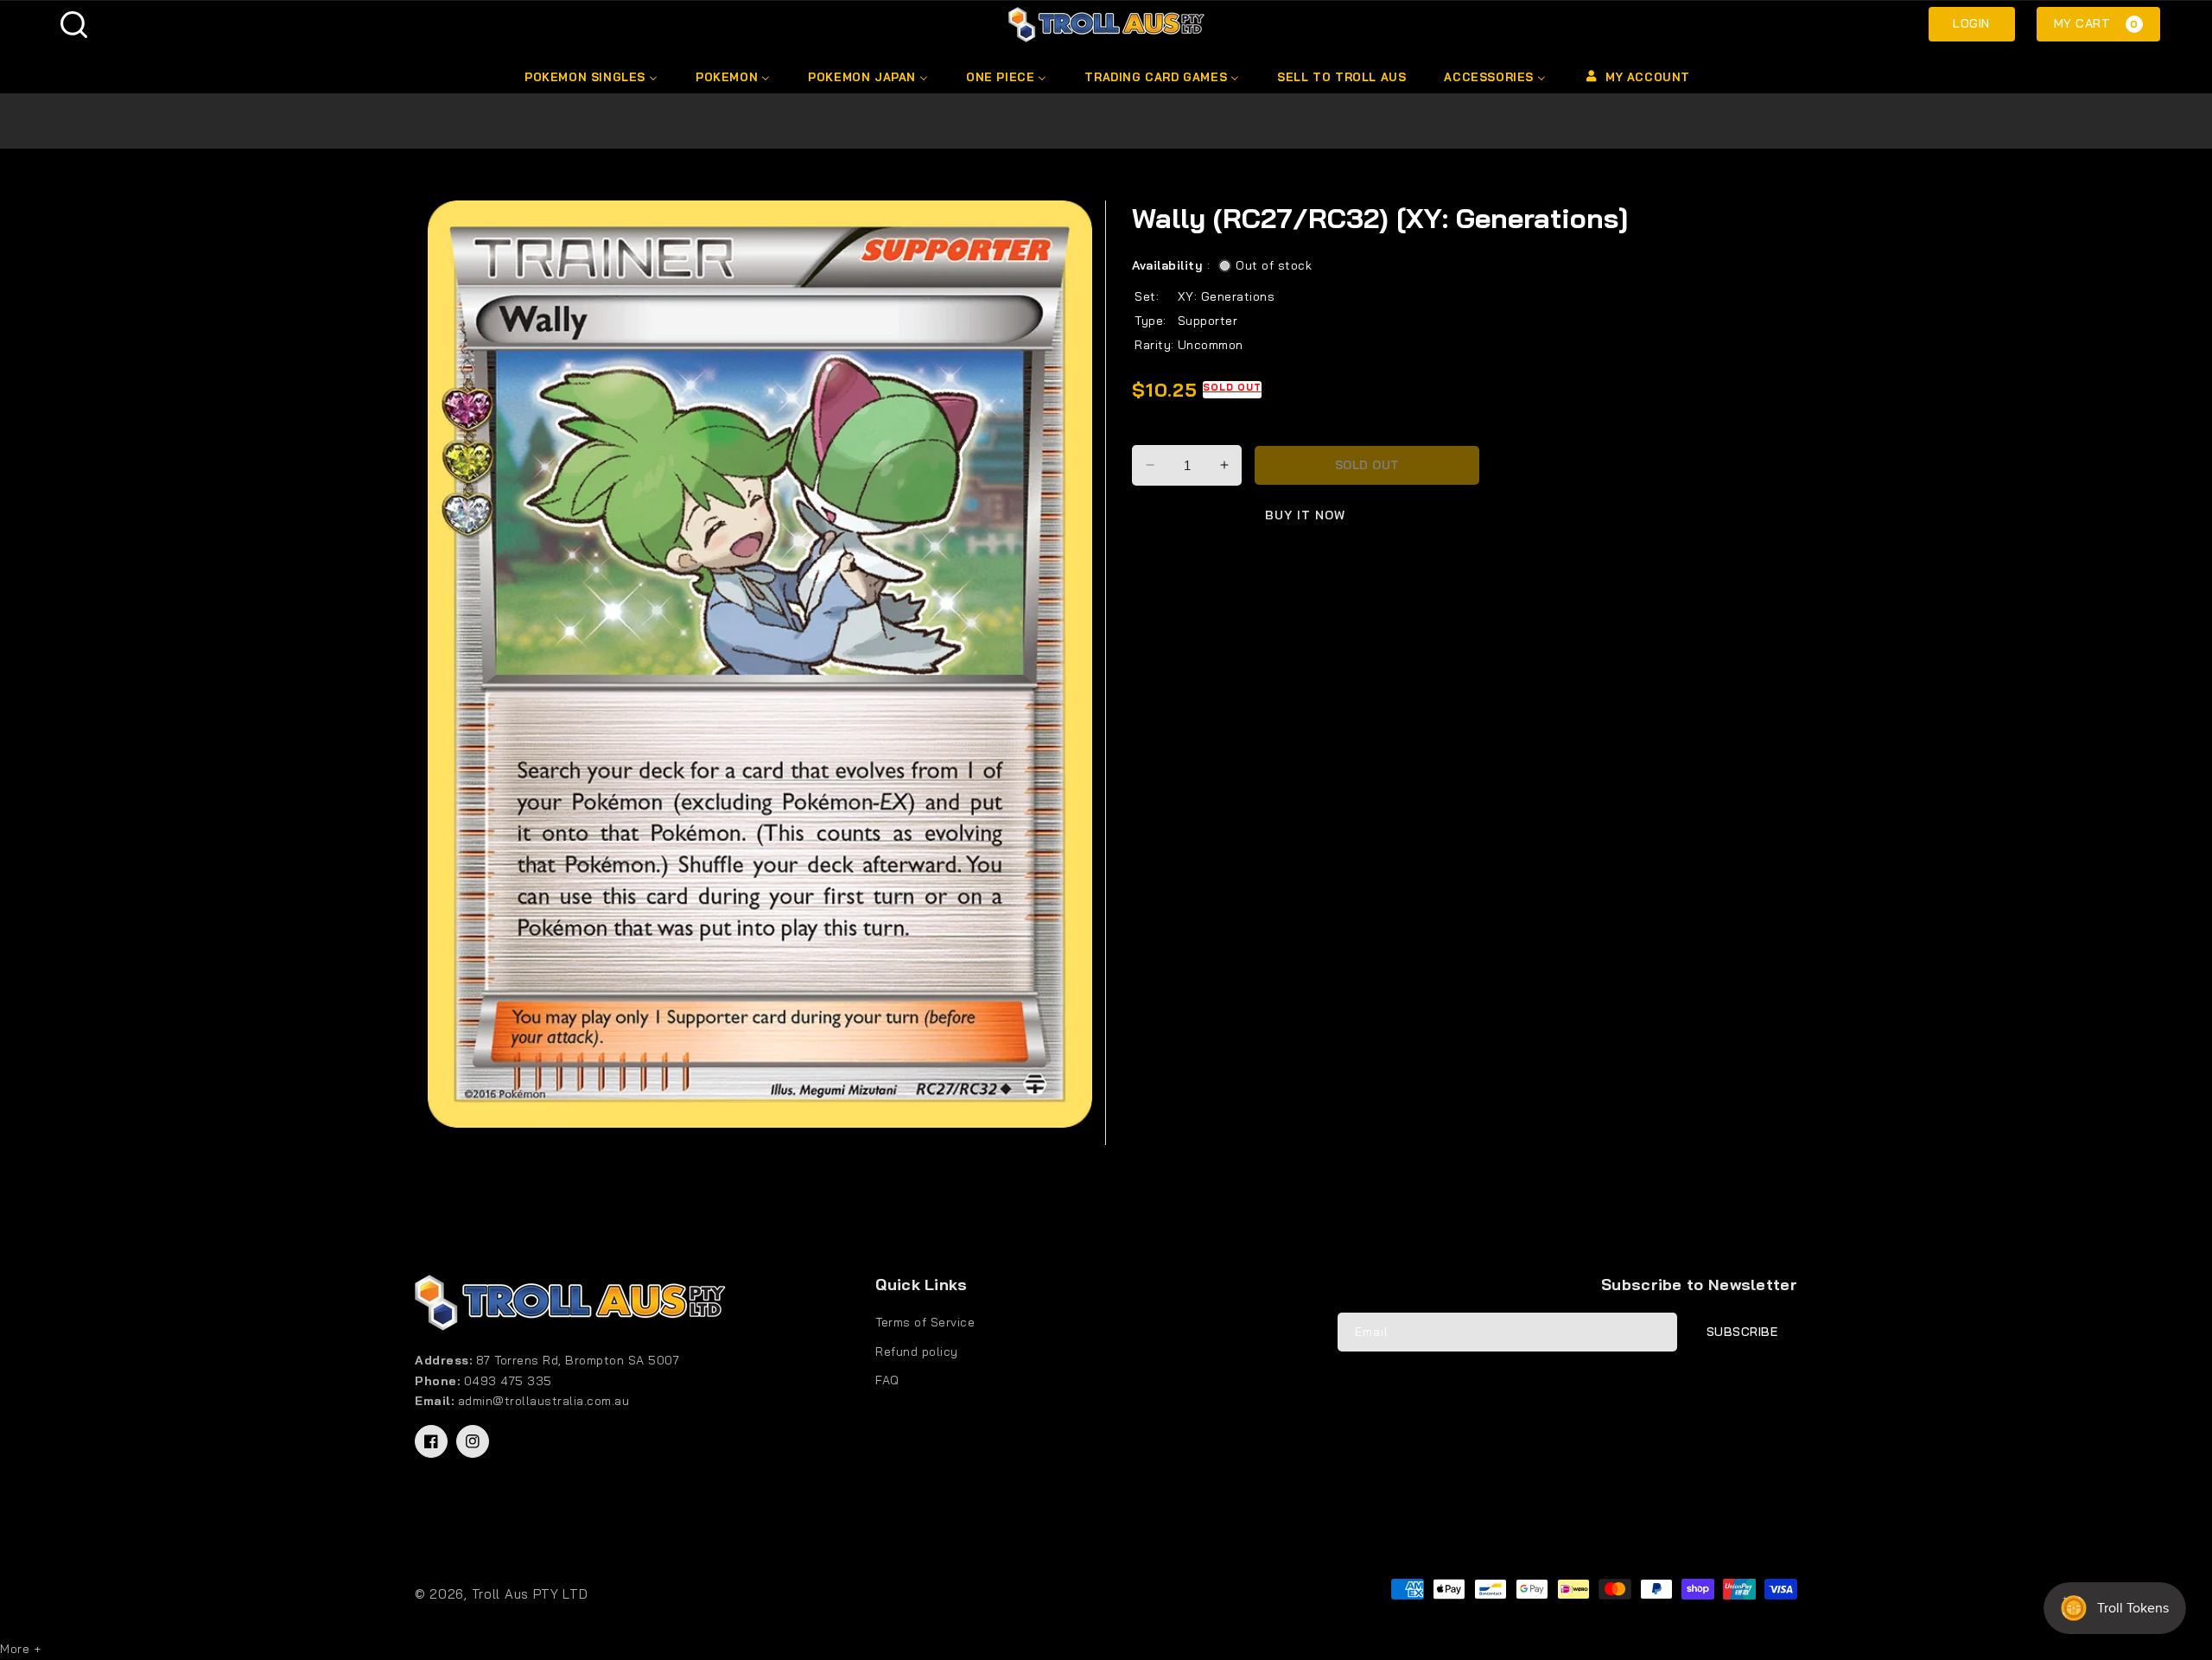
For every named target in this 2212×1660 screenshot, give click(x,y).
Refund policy (917, 1352)
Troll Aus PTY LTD (530, 1594)
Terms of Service (925, 1322)
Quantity (1160, 430)
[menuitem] (590, 77)
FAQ (887, 1380)
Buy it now (1305, 516)
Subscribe (1742, 1332)
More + (20, 1649)
